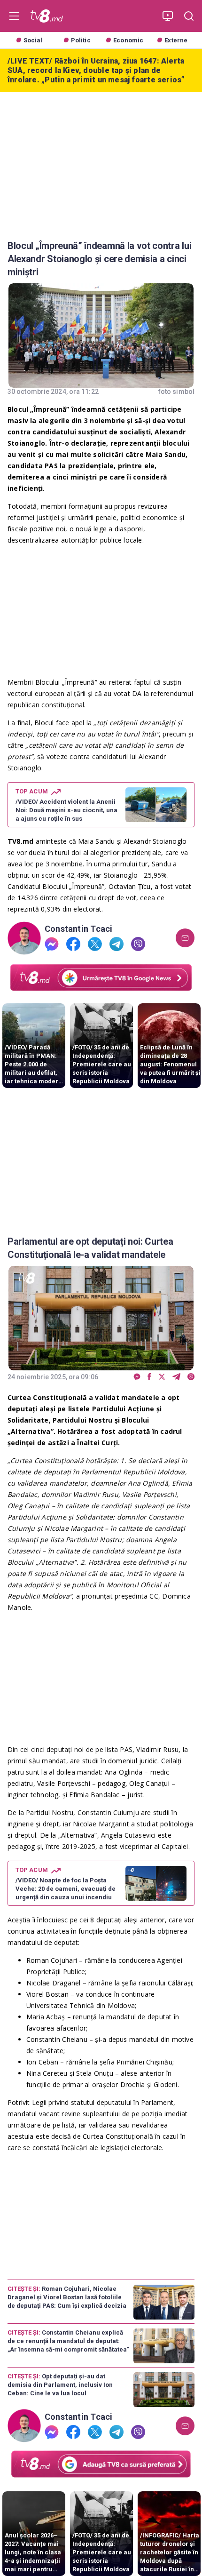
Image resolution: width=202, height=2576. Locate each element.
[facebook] (73, 944)
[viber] (138, 944)
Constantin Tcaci (78, 929)
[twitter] (95, 944)
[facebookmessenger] (52, 944)
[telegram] (117, 944)
